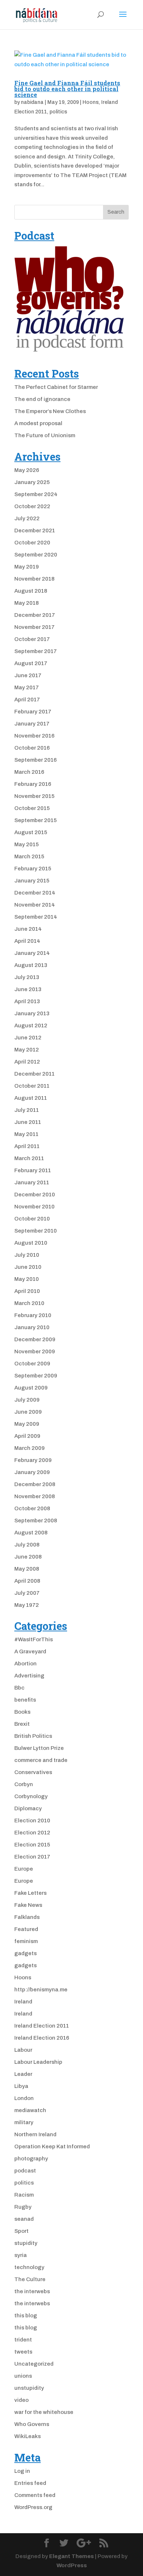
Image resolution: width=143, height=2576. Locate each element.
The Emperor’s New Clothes (50, 411)
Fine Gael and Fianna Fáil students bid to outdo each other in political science (67, 89)
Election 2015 (32, 1845)
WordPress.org (33, 2507)
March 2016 (29, 772)
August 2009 (31, 1388)
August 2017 (31, 663)
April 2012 (27, 1062)
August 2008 (31, 1533)
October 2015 (32, 808)
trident (23, 2340)
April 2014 (27, 941)
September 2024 (36, 494)
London (24, 2098)
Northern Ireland (35, 2134)
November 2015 (34, 796)
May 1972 (27, 1605)
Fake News (28, 1905)
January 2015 (32, 881)
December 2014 (35, 893)
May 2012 (27, 1050)
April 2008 (27, 1581)
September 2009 (36, 1376)
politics (58, 112)
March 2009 (30, 1448)
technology (29, 2267)
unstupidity (29, 2388)
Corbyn (24, 1784)
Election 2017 (32, 1857)
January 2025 (32, 482)
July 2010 (27, 1255)
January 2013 (32, 1013)
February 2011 (33, 1170)
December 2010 (35, 1195)
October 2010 (32, 1219)
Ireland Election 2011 (42, 2026)
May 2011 (26, 1134)
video (21, 2400)
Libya (21, 2086)
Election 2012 (32, 1833)
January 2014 (32, 953)
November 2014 (35, 905)
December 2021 (35, 530)
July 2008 (27, 1545)
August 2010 (31, 1243)
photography (31, 2159)
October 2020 (32, 543)
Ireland (23, 2002)
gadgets (25, 1953)
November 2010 (34, 1207)
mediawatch (30, 2110)
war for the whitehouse (44, 2412)
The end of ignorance (42, 399)
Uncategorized (34, 2364)
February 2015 (33, 869)
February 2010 (33, 1315)
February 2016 (33, 784)
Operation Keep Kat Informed (52, 2146)
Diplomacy (28, 1808)
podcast (25, 2171)
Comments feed (35, 2495)
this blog (26, 2316)
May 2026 (27, 470)
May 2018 (27, 603)
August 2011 (31, 1098)
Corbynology (31, 1796)
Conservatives (33, 1772)
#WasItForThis (34, 1639)
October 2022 (32, 506)
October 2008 (32, 1508)
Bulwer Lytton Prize (39, 1748)
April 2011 (27, 1146)
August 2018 (31, 591)
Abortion (25, 1664)
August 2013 (31, 965)
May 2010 (27, 1279)
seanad (24, 2219)
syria (21, 2255)
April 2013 (27, 1001)
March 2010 (29, 1303)
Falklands (27, 1917)
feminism (26, 1941)
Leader (23, 2074)
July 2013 (27, 977)
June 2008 (28, 1557)
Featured (26, 1929)
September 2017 (36, 651)
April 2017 (27, 700)
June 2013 (28, 989)
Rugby (23, 2207)
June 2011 (28, 1122)
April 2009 (27, 1436)
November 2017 (34, 627)
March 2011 (29, 1158)
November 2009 (35, 1351)
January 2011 (32, 1182)
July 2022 (27, 518)
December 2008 (35, 1484)
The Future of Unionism (45, 435)
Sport (21, 2231)
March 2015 (29, 856)
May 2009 (27, 1424)
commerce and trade (41, 1760)
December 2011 (34, 1074)
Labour (23, 2050)
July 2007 (27, 1593)
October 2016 (32, 748)
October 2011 (32, 1086)
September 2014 (36, 917)
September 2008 (36, 1521)
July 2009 (27, 1400)
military (24, 2122)
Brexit (22, 1724)
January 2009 (32, 1472)
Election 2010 (32, 1821)
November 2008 (35, 1496)
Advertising (29, 1676)
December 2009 (35, 1339)
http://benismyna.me (41, 1990)
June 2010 (28, 1267)
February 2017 (33, 712)
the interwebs (32, 2291)
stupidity (26, 2243)
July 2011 (27, 1110)
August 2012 (31, 1025)
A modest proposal (38, 423)
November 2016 (34, 736)
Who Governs (32, 2424)
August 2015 (31, 832)
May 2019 (27, 567)
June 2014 (28, 929)
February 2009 (33, 1460)
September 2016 (36, 760)
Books (22, 1712)
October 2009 (32, 1364)
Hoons (91, 102)
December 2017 (35, 615)
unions (23, 2376)
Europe (24, 1869)
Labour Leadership (38, 2062)
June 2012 (28, 1038)
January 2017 (32, 724)
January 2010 (32, 1327)
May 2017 (27, 687)
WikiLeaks (27, 2436)
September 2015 (36, 820)
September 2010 (36, 1231)
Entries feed (30, 2483)
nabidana (32, 102)
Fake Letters (30, 1893)
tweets (23, 2352)
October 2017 (32, 639)
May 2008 (27, 1569)
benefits (25, 1700)
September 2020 (36, 555)
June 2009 (28, 1412)
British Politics (33, 1736)
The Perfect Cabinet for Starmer (56, 387)
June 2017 (28, 675)
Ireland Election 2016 (42, 2038)
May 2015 (27, 844)
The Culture (30, 2279)
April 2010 (27, 1291)
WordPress (72, 2565)
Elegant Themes (71, 2556)
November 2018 (34, 579)
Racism (24, 2195)
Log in (22, 2471)
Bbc (19, 1688)
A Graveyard (30, 1651)
